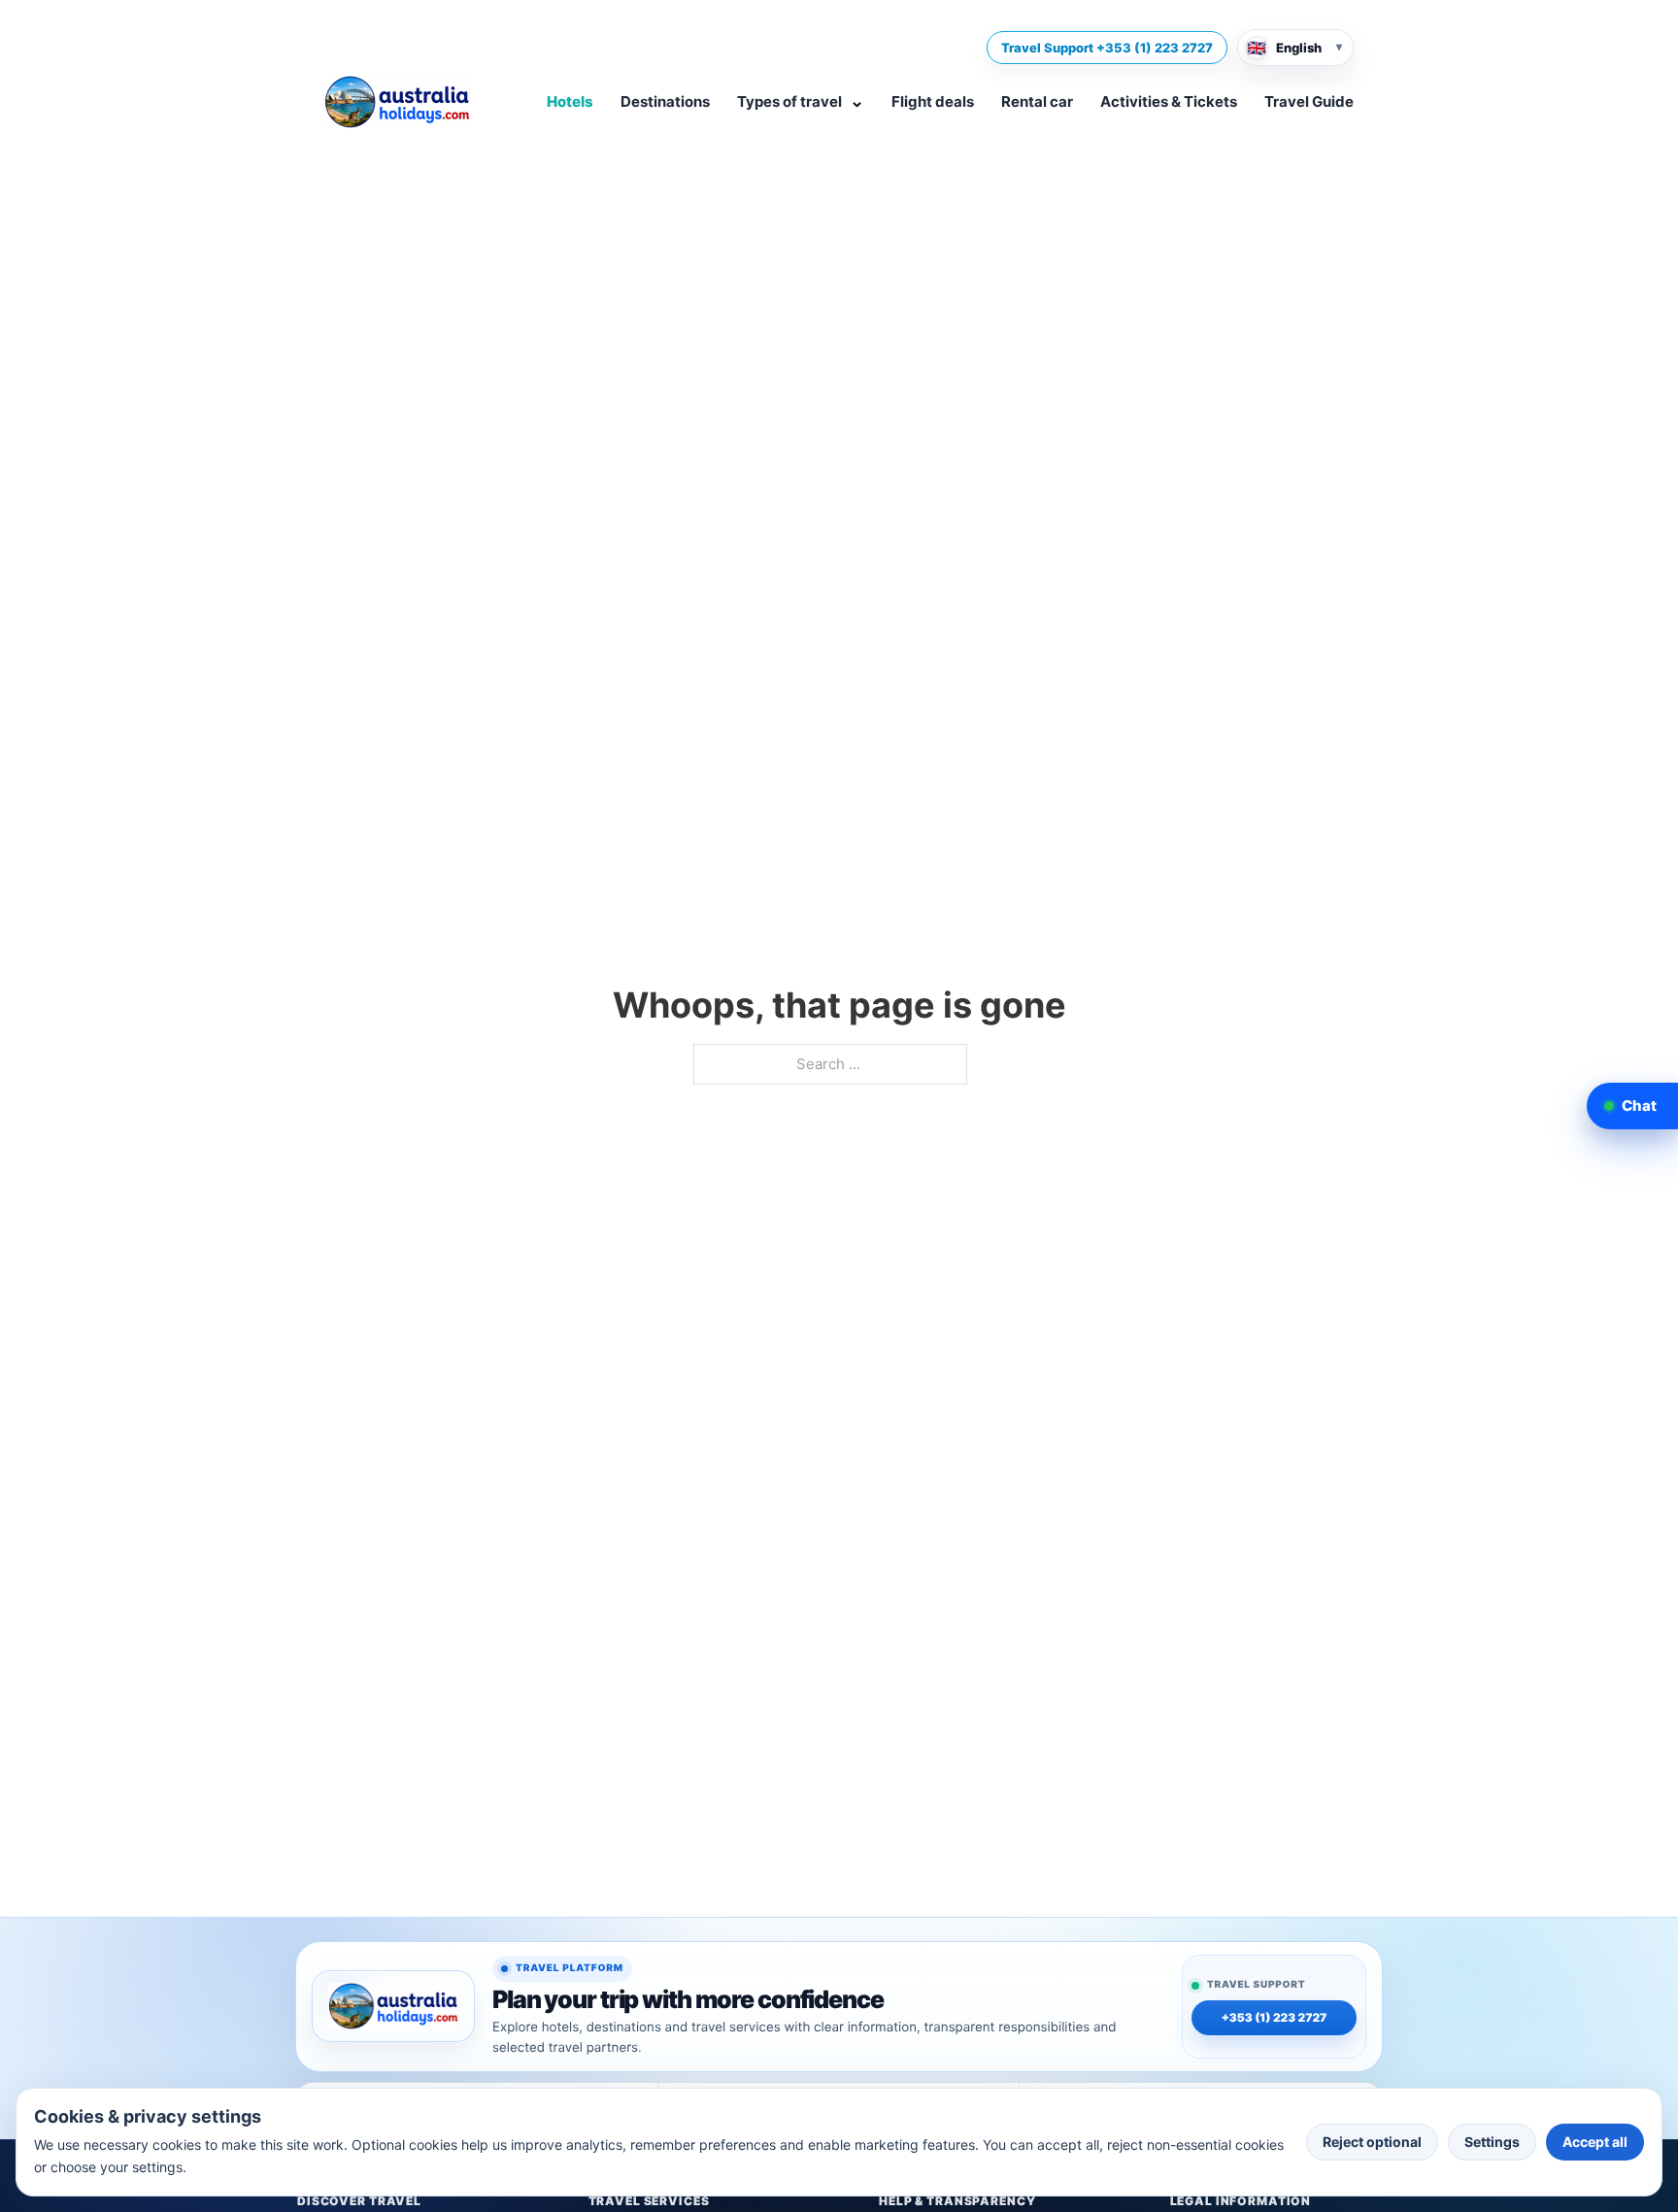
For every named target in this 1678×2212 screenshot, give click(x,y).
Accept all (1595, 2142)
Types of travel (801, 101)
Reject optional (1372, 2142)
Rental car (1037, 101)
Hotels (570, 101)
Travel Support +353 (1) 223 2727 (1107, 48)
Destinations (665, 101)
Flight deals (933, 101)
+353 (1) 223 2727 (1275, 2019)
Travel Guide (1309, 101)
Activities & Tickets (1169, 101)
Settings (1492, 2142)
